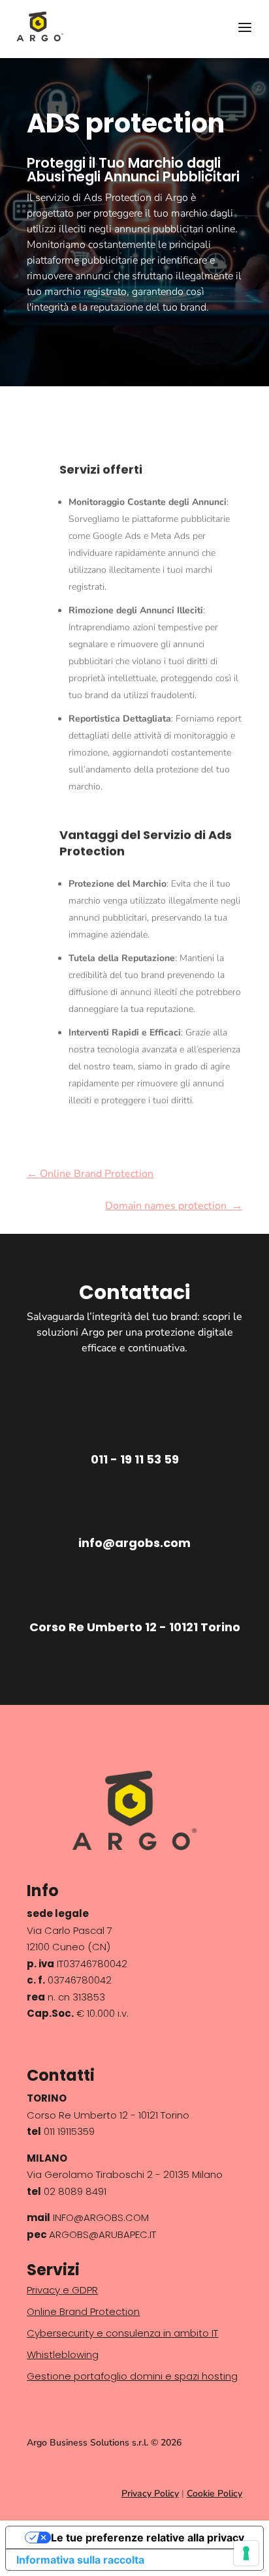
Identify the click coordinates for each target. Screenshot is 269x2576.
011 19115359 (69, 2131)
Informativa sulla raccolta (80, 2560)
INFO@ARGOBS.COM (100, 2217)
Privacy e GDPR (62, 2290)
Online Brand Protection (83, 2311)
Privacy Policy (150, 2493)
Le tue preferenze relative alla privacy (148, 2538)
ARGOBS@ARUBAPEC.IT (103, 2234)
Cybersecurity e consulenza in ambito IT (122, 2333)
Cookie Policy (214, 2493)
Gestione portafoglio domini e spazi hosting (132, 2376)
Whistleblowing (63, 2354)
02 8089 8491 (75, 2191)
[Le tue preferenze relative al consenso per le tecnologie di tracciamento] (246, 2553)
